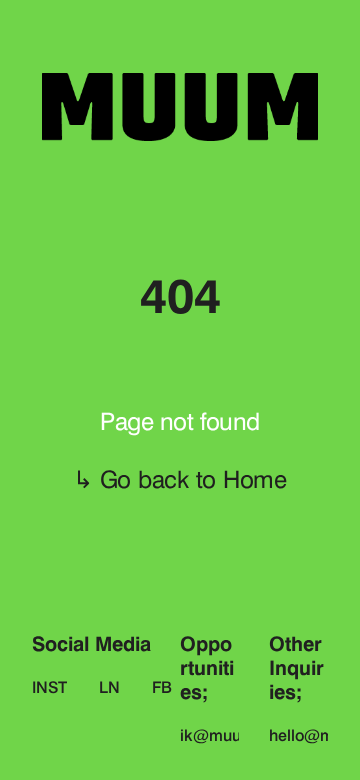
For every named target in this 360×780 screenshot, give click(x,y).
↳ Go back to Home (180, 479)
